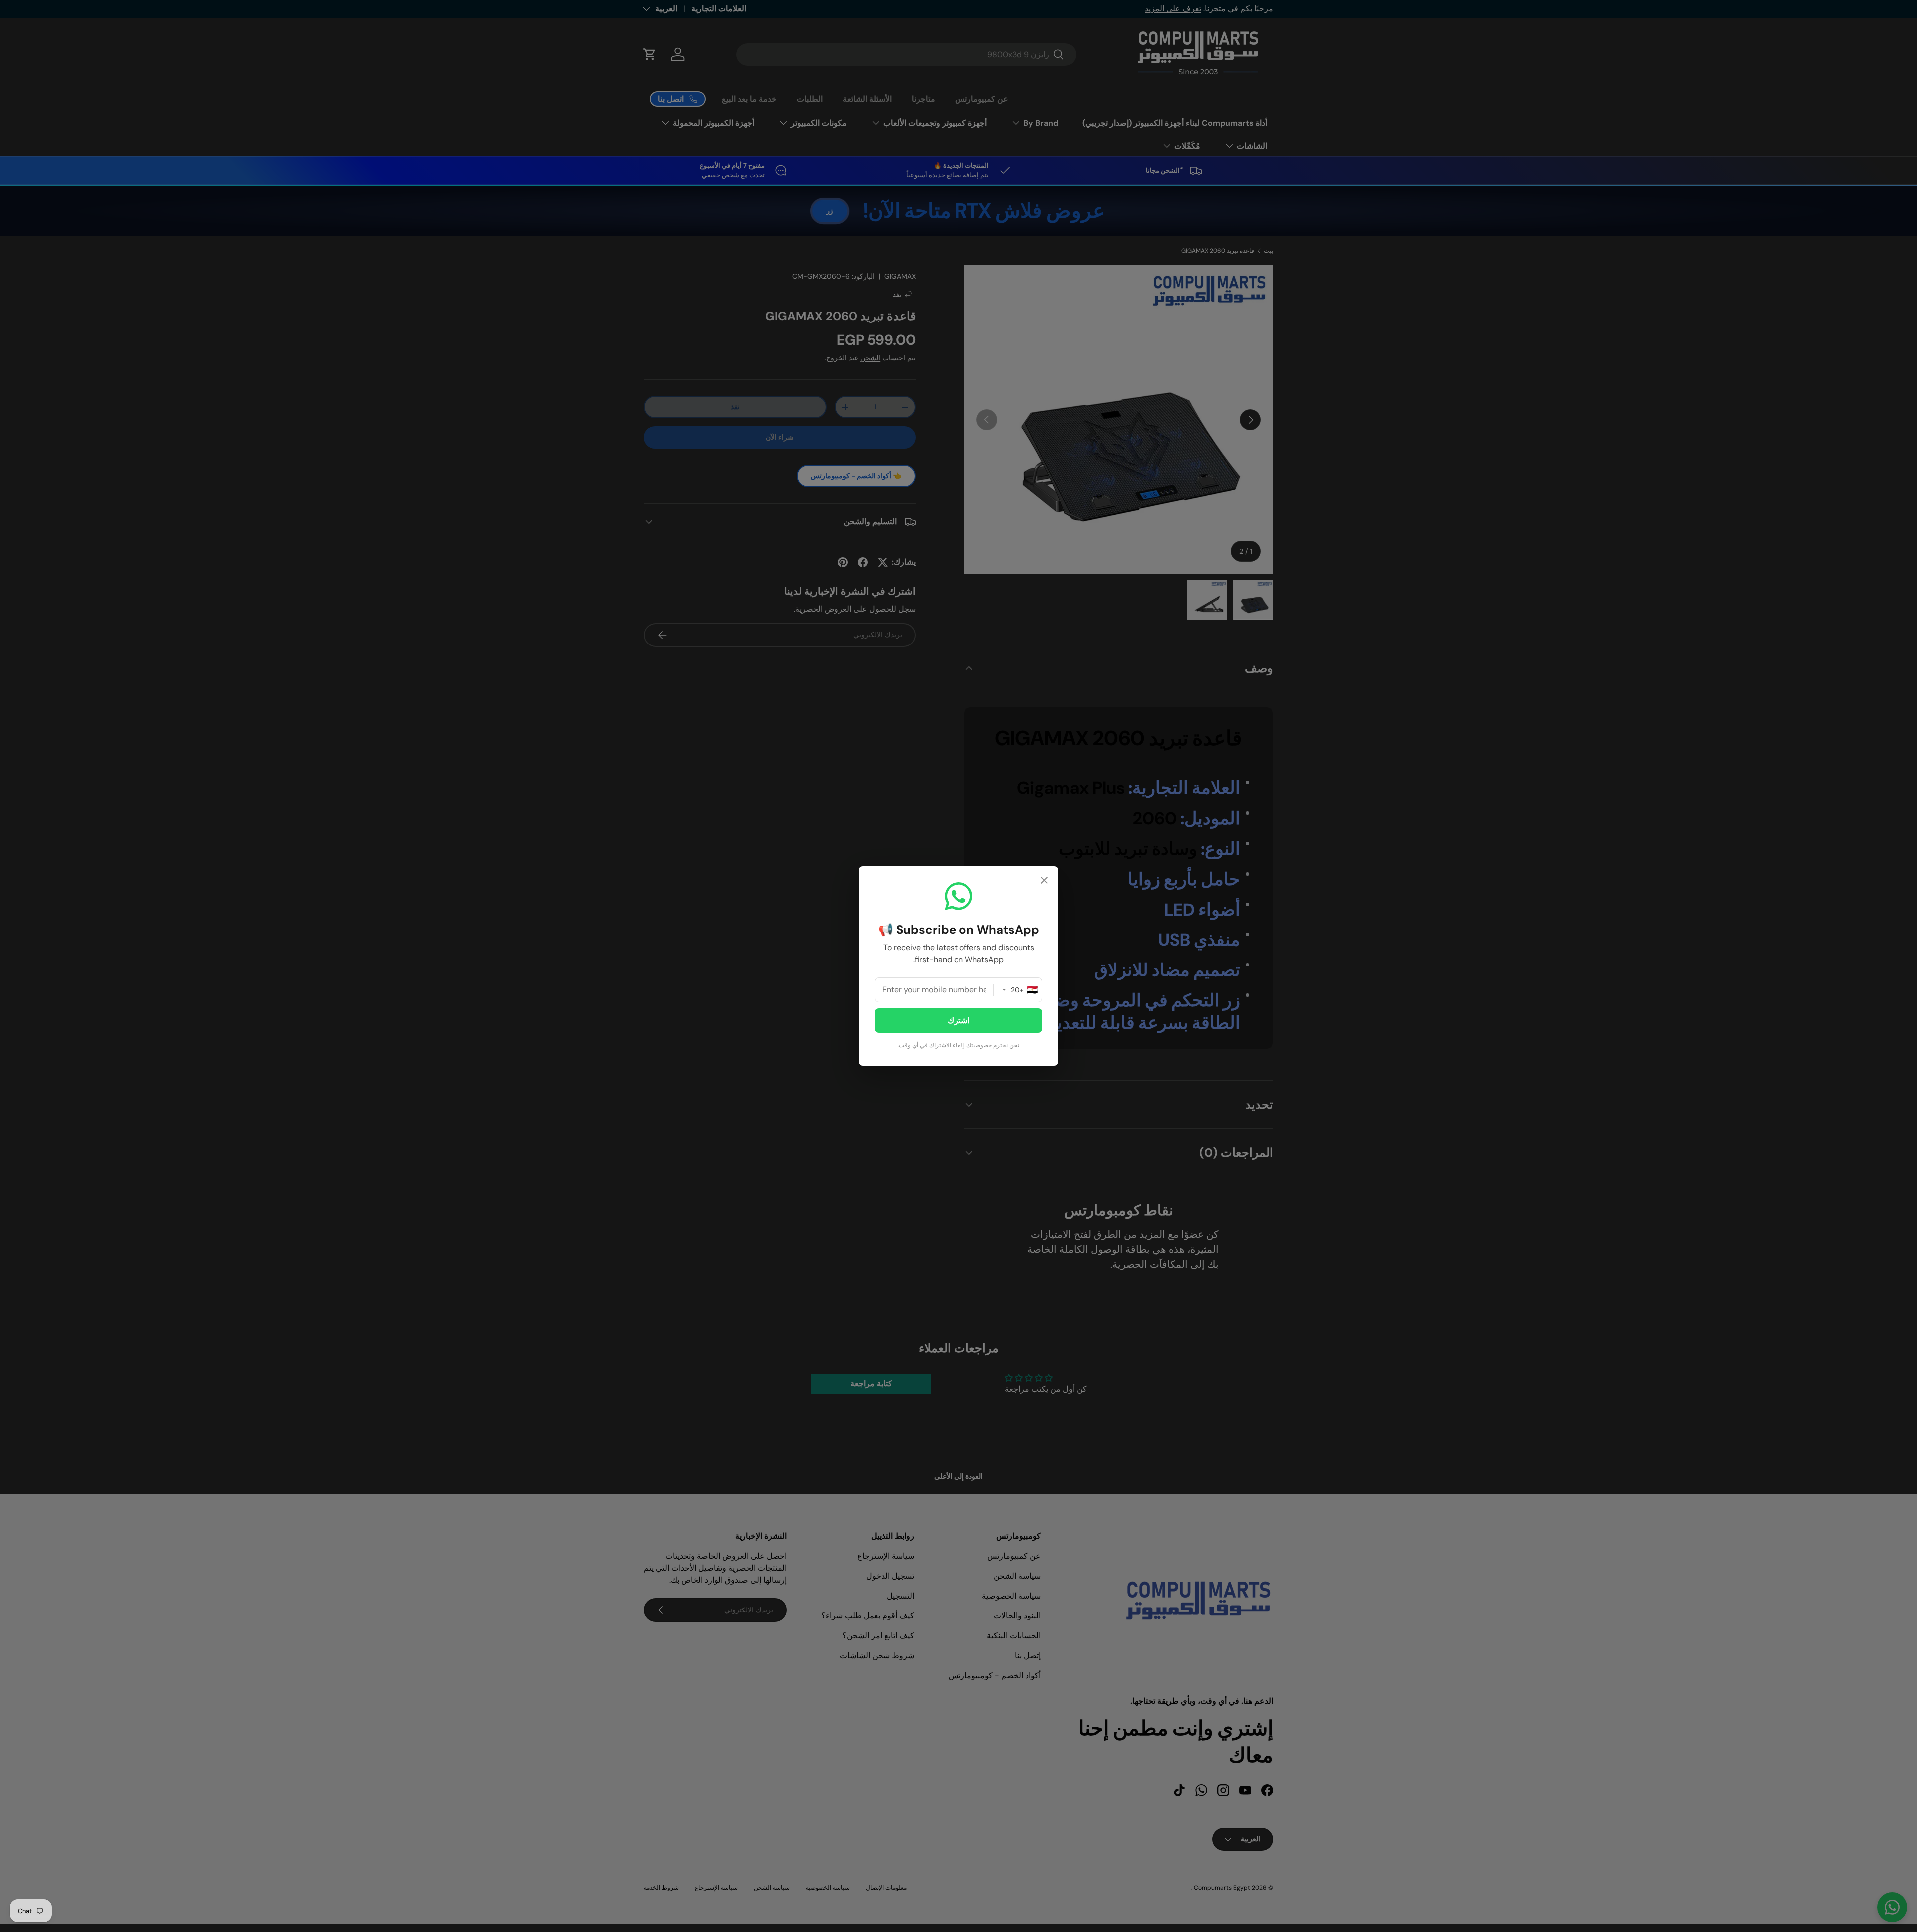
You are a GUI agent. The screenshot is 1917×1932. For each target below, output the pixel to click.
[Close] (1044, 881)
